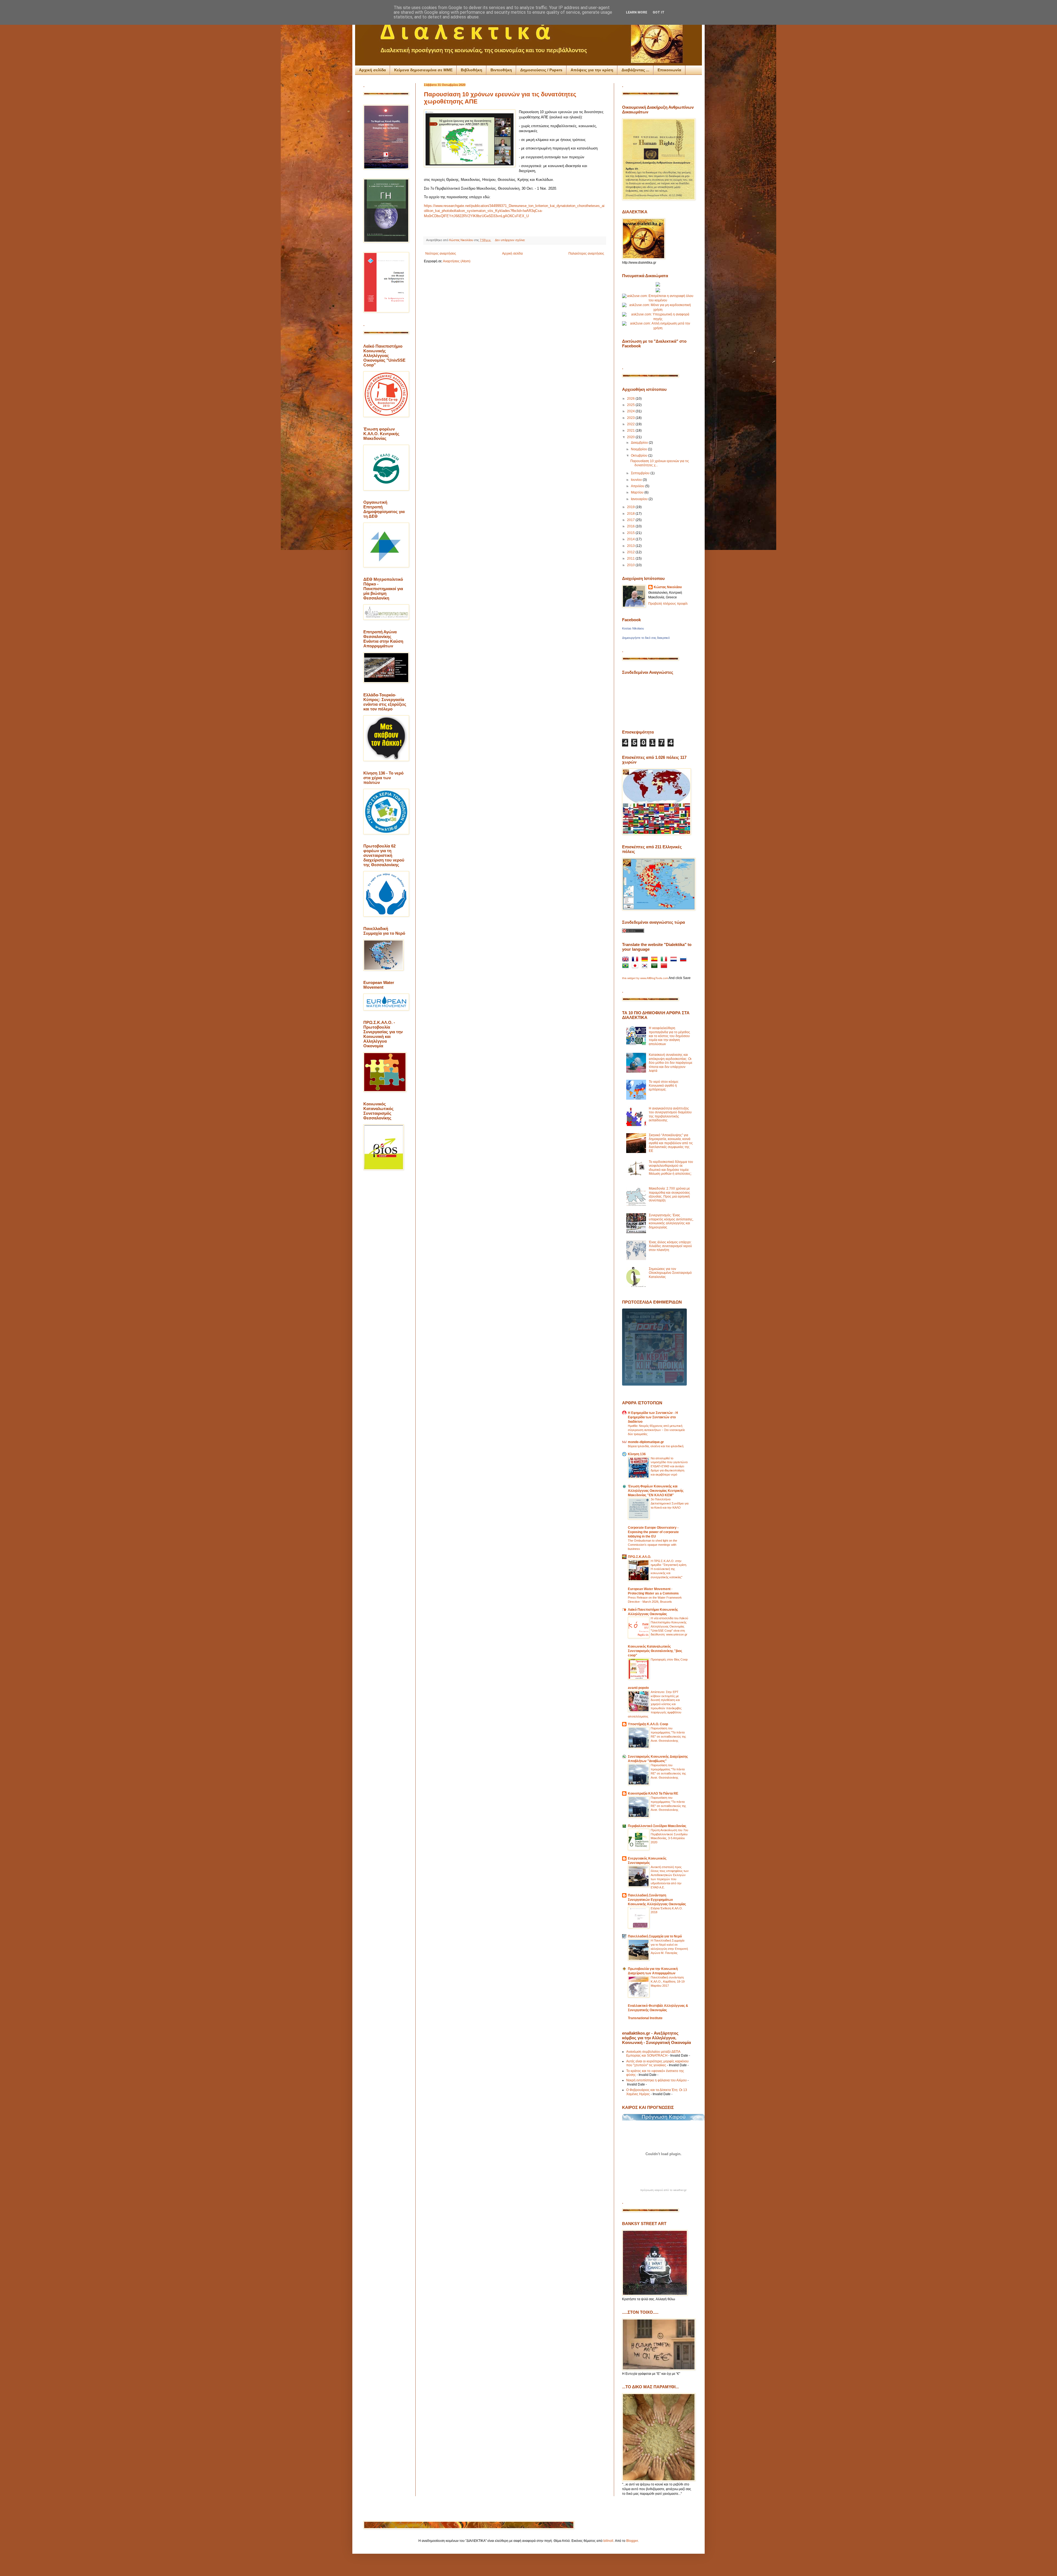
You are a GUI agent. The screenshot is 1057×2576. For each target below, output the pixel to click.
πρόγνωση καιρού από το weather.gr (663, 2190)
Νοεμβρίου (639, 449)
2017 (631, 520)
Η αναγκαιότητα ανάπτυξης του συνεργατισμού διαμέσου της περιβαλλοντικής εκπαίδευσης (670, 1114)
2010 (631, 565)
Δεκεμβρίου (640, 443)
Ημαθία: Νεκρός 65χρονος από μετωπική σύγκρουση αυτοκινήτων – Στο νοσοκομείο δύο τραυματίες (656, 1430)
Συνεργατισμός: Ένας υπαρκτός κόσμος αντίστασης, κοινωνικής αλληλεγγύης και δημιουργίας (671, 1221)
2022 (631, 424)
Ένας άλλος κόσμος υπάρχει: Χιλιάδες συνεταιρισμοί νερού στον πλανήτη (670, 1246)
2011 (631, 558)
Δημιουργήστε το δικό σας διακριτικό (646, 638)
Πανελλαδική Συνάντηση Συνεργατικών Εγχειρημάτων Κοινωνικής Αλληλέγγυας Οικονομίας (657, 1900)
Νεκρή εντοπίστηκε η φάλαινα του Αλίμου (656, 2080)
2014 (631, 539)
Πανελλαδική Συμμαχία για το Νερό (655, 1936)
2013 (631, 546)
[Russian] (684, 960)
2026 (631, 399)
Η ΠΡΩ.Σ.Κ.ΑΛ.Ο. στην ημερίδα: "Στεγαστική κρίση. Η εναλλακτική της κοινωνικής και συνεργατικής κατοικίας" (669, 1569)
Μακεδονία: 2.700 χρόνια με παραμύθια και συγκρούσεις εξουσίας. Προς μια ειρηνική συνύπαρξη (669, 1194)
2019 (631, 507)
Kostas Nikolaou (633, 628)
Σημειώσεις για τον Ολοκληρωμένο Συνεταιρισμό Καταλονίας (670, 1273)
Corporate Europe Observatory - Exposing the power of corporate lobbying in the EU (653, 1532)
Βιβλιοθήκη (472, 70)
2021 (631, 430)
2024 (631, 411)
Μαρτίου (638, 492)
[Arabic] (655, 967)
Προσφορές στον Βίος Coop (669, 1659)
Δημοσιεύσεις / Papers (541, 70)
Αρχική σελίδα (372, 70)
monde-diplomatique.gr (646, 1442)
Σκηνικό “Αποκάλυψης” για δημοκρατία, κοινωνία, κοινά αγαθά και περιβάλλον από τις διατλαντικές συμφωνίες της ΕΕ (671, 1143)
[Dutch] (675, 960)
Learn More (637, 12)
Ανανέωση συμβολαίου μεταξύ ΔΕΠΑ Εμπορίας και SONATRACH (653, 2054)
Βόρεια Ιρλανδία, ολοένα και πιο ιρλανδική (656, 1446)
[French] (636, 960)
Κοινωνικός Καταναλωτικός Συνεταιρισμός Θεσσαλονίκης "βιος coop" (655, 1651)
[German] (646, 960)
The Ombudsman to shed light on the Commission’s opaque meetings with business (653, 1545)
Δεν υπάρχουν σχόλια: (510, 240)
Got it (659, 12)
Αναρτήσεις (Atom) (457, 261)
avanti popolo (638, 1688)
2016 (631, 526)
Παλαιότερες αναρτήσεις (586, 253)
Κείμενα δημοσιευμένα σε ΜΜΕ (423, 70)
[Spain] (655, 960)
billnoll (608, 2541)
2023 (631, 418)
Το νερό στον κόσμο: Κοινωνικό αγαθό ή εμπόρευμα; (664, 1086)
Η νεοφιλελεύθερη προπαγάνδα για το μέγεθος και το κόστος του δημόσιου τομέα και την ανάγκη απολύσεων (669, 1036)
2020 (631, 437)
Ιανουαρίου (640, 499)
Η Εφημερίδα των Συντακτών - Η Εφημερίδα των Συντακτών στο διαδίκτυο (653, 1417)
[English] (626, 960)
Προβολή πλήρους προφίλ (668, 604)
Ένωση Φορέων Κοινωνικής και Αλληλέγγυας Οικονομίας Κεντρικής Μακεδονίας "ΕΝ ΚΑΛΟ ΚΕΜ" (656, 1491)
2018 (631, 514)
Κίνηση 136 (637, 1454)
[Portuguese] (626, 967)
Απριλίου (638, 486)
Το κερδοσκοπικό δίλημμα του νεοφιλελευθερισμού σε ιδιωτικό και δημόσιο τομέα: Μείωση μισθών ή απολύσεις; (671, 1168)
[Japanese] (636, 967)
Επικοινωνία (669, 70)
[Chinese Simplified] (665, 967)
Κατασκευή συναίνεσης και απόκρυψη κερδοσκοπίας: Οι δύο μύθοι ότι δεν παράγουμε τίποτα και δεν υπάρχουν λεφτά (671, 1063)
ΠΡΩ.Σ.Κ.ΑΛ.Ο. (639, 1557)
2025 (631, 405)
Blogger (632, 2541)
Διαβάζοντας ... (635, 70)
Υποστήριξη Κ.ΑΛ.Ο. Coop (648, 1724)
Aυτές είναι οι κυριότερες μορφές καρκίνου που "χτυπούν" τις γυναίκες (657, 2063)
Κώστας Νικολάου (668, 587)
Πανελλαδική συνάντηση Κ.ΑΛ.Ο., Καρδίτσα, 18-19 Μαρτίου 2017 (668, 1981)
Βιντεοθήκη (501, 70)
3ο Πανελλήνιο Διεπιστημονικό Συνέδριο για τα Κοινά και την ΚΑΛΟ (670, 1503)
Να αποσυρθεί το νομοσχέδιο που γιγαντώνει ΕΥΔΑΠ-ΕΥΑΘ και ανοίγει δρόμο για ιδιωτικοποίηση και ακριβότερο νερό (669, 1466)
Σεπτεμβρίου (641, 473)
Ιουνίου (637, 480)
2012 (631, 552)
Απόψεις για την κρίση (592, 70)
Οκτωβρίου (640, 456)
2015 (631, 533)
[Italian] (665, 960)
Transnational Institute (645, 2018)
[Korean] (646, 967)
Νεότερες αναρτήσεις (441, 253)
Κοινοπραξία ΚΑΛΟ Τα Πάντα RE (653, 1793)
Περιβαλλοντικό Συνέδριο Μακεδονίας (657, 1826)
